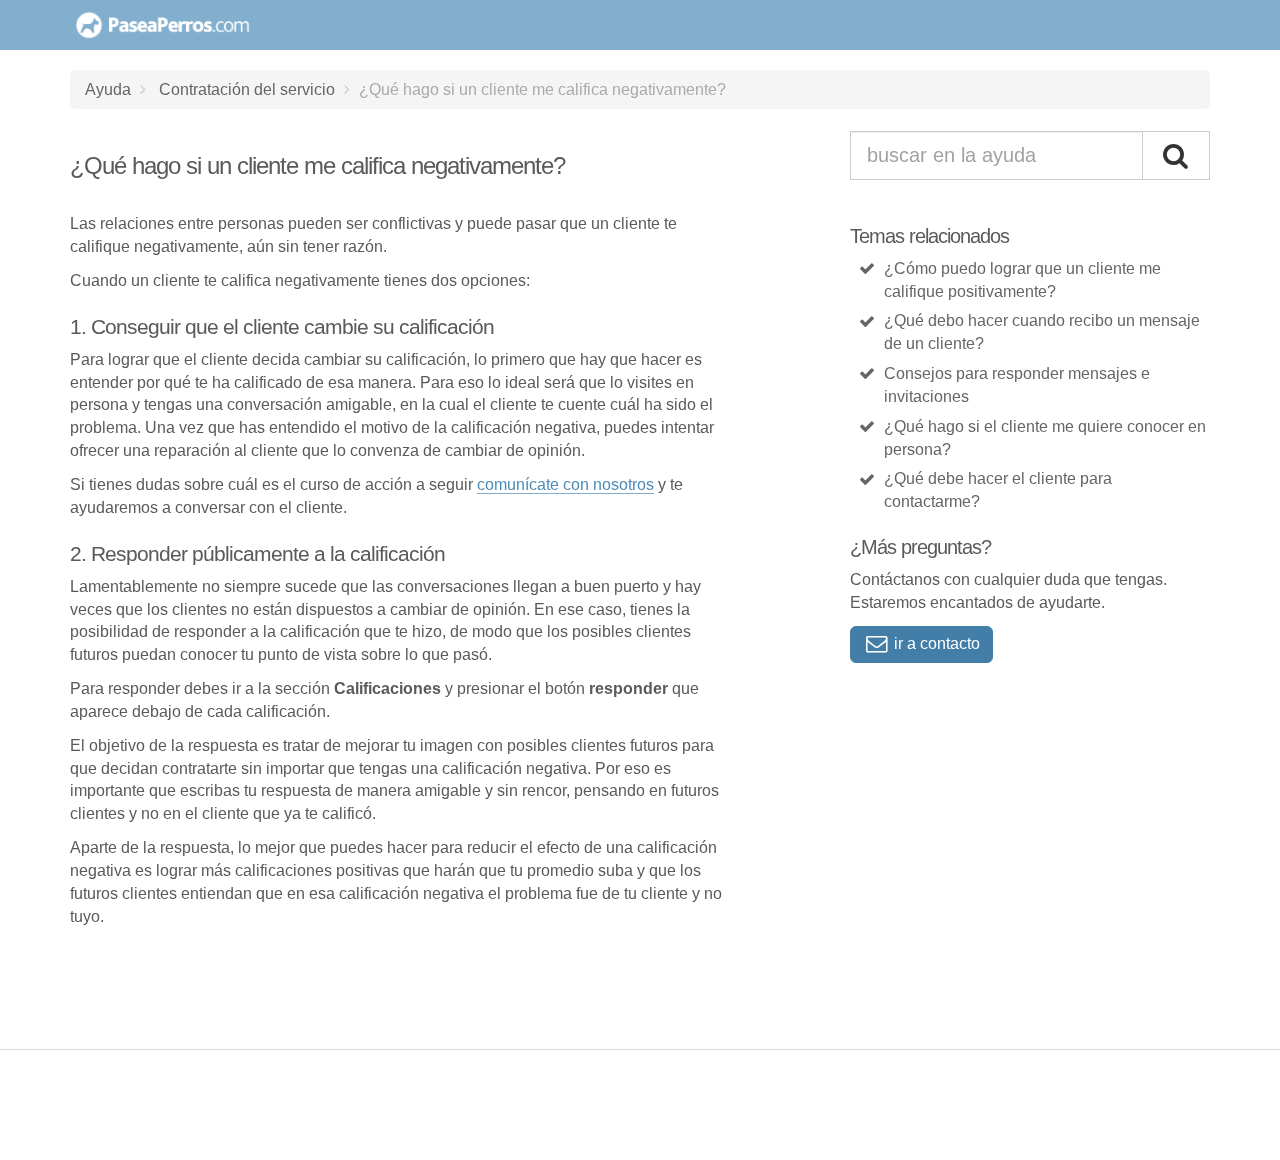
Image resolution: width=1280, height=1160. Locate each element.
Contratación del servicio (247, 89)
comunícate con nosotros (565, 484)
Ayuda (108, 89)
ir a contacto (935, 643)
